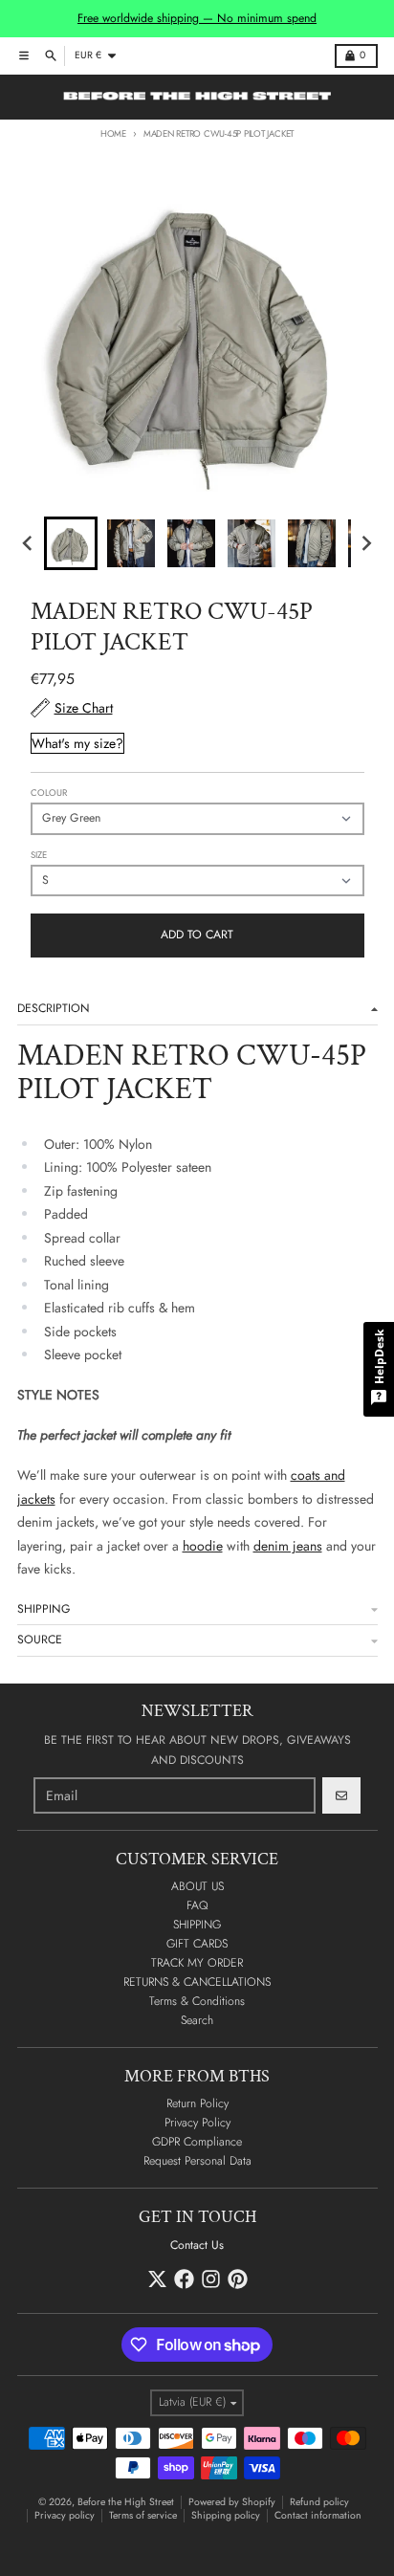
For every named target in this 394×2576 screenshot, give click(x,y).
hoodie (203, 1546)
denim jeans (288, 1546)
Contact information (318, 2515)
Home (113, 134)
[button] (71, 543)
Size (39, 855)
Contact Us (197, 2245)
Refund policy (319, 2502)
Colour (49, 793)
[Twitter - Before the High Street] (157, 2279)
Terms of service (143, 2515)
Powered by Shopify (232, 2502)
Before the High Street (126, 2502)
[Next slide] (366, 544)
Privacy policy (65, 2515)
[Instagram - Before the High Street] (211, 2279)
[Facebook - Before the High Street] (184, 2279)
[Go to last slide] (29, 544)
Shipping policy (226, 2515)
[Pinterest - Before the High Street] (238, 2279)
